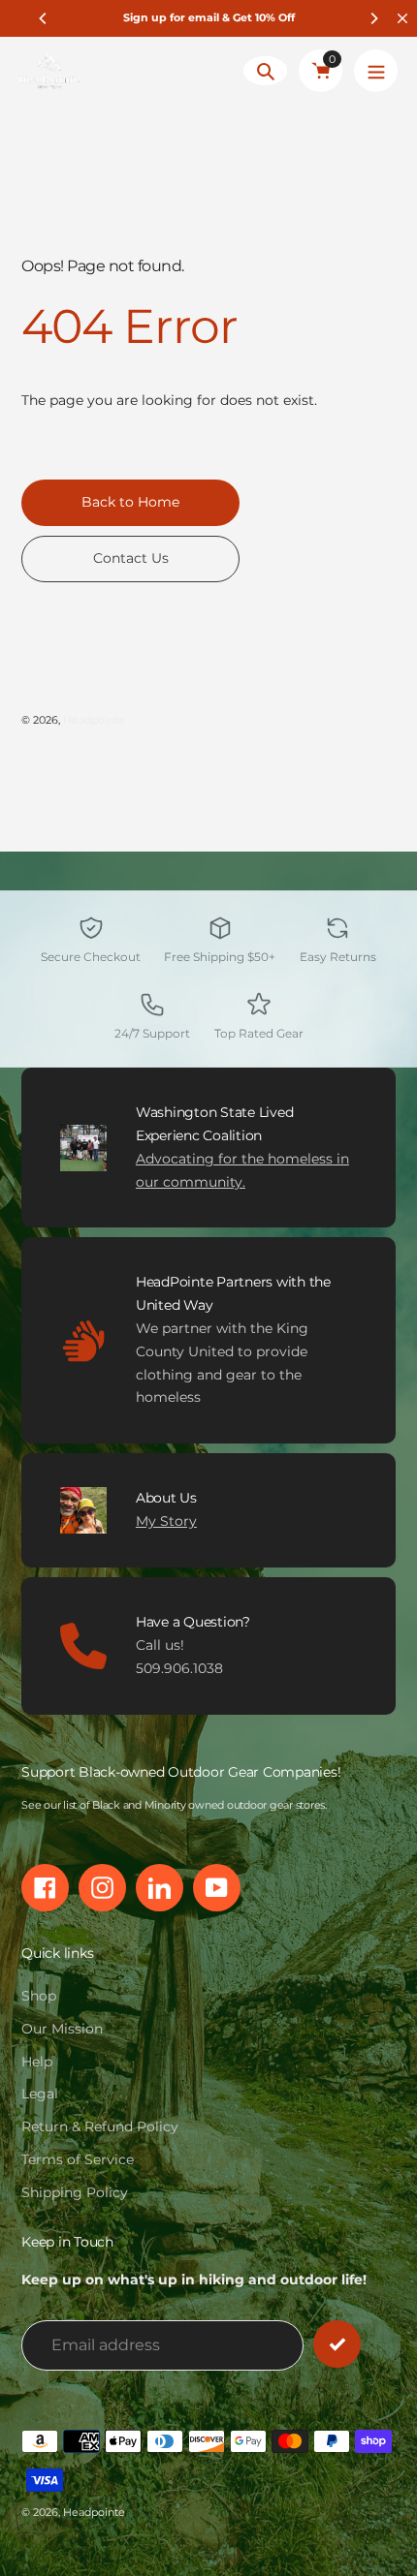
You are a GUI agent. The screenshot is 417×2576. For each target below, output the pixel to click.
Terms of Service (78, 2159)
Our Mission (62, 2029)
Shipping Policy (75, 2192)
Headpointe (94, 720)
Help (37, 2062)
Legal (40, 2094)
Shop (39, 1996)
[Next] (373, 18)
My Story (166, 1521)
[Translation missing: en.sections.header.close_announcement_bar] (402, 18)
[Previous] (44, 18)
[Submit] (337, 2344)
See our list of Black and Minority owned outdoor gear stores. (174, 1805)
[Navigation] (376, 71)
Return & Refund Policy (100, 2126)
